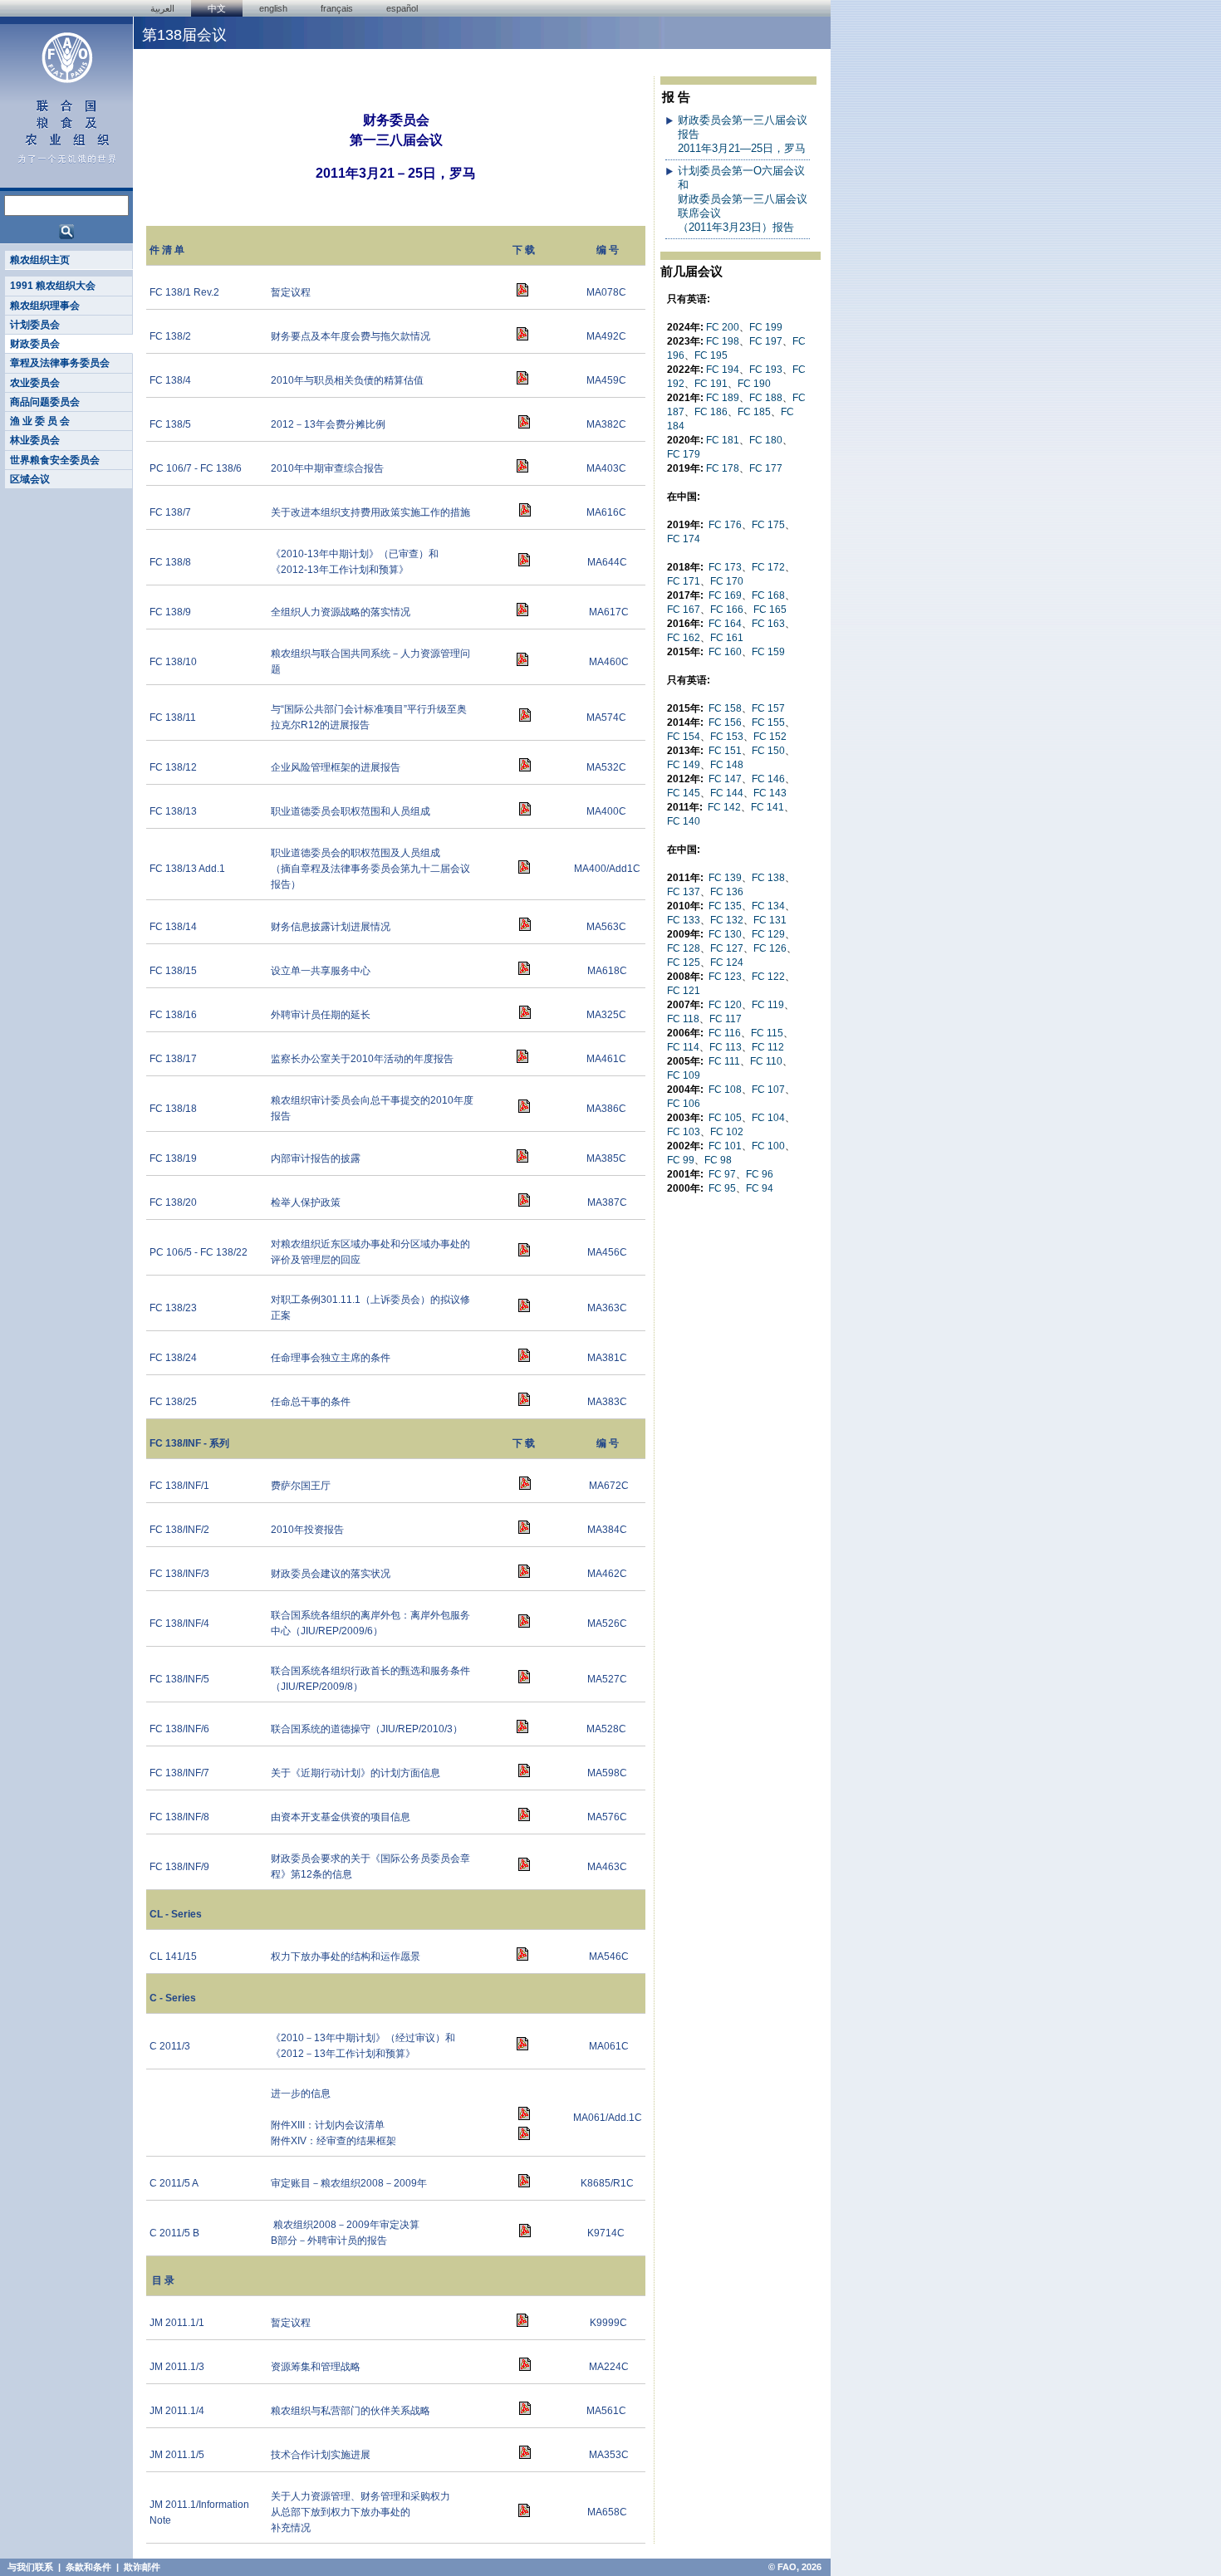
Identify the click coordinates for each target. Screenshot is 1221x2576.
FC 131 (770, 920)
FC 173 (725, 567)
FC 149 (684, 765)
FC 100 (768, 1146)
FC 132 (727, 920)
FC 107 (768, 1090)
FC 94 (760, 1188)
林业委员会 (35, 440)
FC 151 (725, 751)
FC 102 (727, 1132)
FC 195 (711, 355)
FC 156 (725, 722)
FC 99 (681, 1160)
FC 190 (754, 384)
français (337, 8)
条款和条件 (88, 2567)
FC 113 (726, 1047)
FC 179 (684, 454)
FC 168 (768, 595)
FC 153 (727, 737)
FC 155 (768, 722)
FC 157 (768, 708)
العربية (162, 8)
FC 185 (754, 412)
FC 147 (725, 779)
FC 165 (770, 610)
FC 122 (768, 977)
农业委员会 (35, 383)
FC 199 (766, 327)
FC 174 (684, 539)
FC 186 (711, 412)
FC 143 (770, 793)
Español (402, 8)
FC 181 (723, 440)
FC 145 (684, 793)
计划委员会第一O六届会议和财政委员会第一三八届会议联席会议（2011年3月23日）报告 (743, 199)
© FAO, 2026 (795, 2567)
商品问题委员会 (45, 402)
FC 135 (725, 906)
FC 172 (768, 567)
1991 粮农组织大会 (53, 286)
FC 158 (725, 708)
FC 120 (725, 1005)
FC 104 (768, 1118)
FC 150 (768, 751)
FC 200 (723, 327)
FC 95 (722, 1188)
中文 (217, 8)
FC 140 (684, 821)
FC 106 (684, 1104)
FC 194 (723, 370)
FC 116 (725, 1033)
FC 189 (723, 398)
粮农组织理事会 (45, 306)
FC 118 (683, 1019)
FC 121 (684, 991)
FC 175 (768, 525)
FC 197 (766, 341)
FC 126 (770, 948)
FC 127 (727, 948)
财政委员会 (35, 344)
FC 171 (684, 581)
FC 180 (766, 440)
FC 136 (727, 892)
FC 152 (770, 737)
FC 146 (768, 779)
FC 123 (725, 977)
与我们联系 (30, 2567)
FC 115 (767, 1033)
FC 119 (768, 1005)
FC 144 (727, 793)
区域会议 (30, 479)
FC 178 (723, 468)
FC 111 (724, 1061)
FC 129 (768, 934)
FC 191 (711, 384)
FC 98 (718, 1160)
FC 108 (725, 1090)
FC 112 (768, 1047)
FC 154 (684, 737)
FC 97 (722, 1174)
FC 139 (725, 878)
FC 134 (768, 906)
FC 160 (725, 652)
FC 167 (684, 610)
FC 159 (768, 652)
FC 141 (767, 807)
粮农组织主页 (40, 260)
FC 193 (766, 370)
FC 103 (684, 1132)
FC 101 (725, 1146)
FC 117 (726, 1019)
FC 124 (727, 962)
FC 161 (727, 638)
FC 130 (725, 934)
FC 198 (723, 341)
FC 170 (727, 581)
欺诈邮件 (142, 2567)
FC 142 (724, 807)
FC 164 (725, 624)
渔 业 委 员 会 (40, 421)
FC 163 (768, 624)
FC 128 (684, 948)
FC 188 (766, 398)
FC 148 (727, 765)
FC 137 (684, 892)
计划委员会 (35, 325)
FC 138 (768, 878)
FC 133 (684, 920)
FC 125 (684, 962)
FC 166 (727, 610)
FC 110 (766, 1061)
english (273, 8)
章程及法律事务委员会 (60, 363)
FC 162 (684, 638)
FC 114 (683, 1047)
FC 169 (725, 595)
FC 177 (766, 468)
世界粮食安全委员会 (55, 460)
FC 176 (725, 525)
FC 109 (684, 1075)
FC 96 (760, 1174)
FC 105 (725, 1118)
